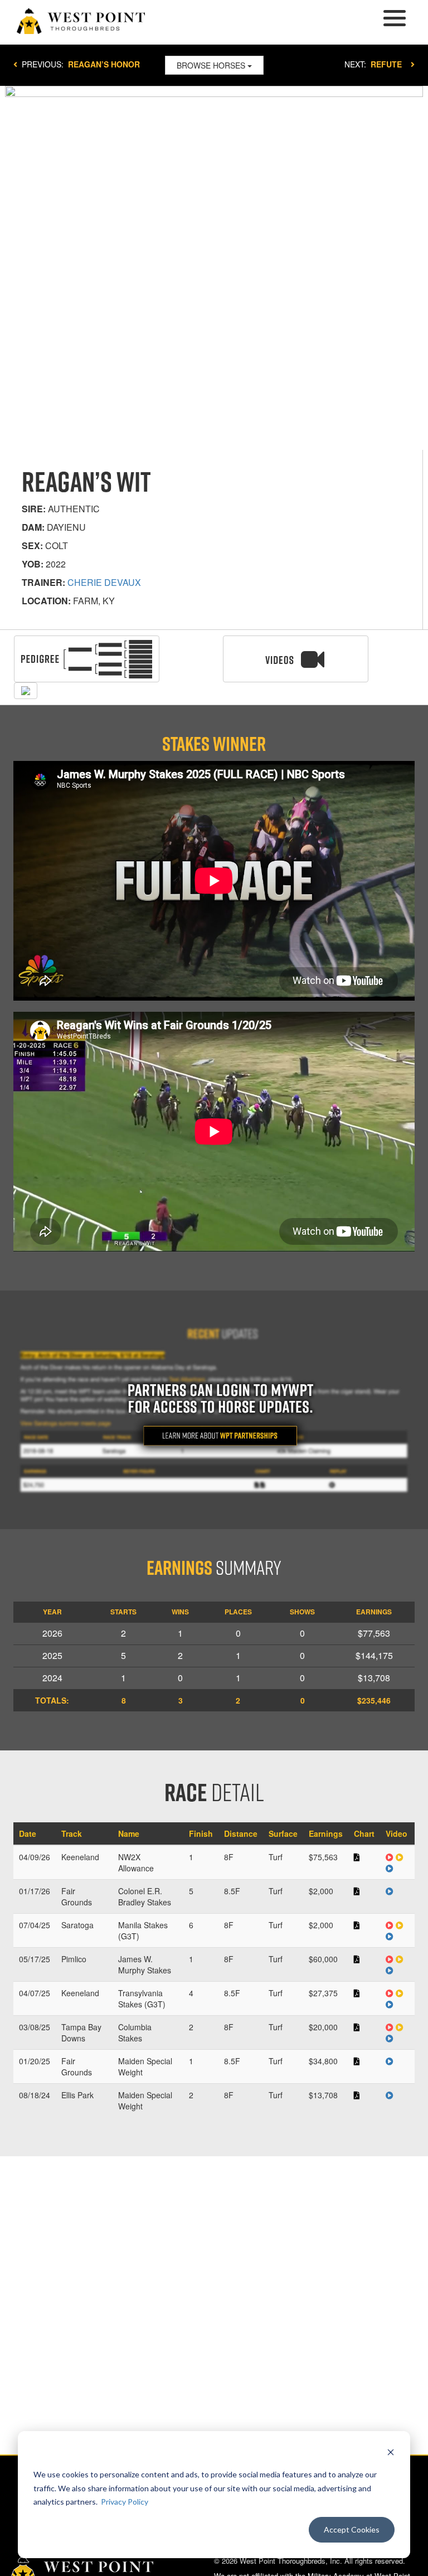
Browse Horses (212, 65)
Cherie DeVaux (104, 582)
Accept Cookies (352, 2529)
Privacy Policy (125, 2502)
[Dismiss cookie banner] (391, 2454)
